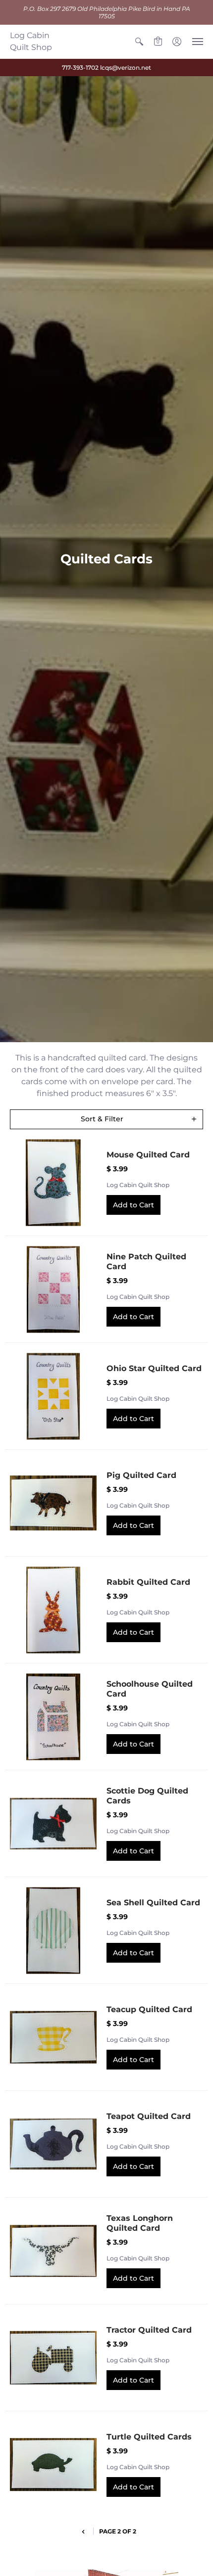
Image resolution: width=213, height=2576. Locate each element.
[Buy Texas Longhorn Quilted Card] (53, 2251)
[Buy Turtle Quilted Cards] (53, 2464)
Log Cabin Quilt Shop (31, 41)
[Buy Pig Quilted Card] (53, 1503)
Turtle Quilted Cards (149, 2437)
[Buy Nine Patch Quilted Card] (53, 1289)
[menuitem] (139, 42)
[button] (139, 42)
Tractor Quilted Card (149, 2330)
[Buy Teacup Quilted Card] (53, 2037)
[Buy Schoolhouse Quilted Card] (53, 1717)
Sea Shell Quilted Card (153, 1903)
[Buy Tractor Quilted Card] (53, 2358)
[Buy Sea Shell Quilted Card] (53, 1930)
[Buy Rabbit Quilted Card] (53, 1610)
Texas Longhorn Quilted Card (140, 2223)
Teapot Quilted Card (149, 2116)
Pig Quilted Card (141, 1475)
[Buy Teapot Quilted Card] (53, 2144)
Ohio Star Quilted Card (154, 1368)
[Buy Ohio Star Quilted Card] (53, 1396)
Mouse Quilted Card (148, 1155)
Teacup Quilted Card (149, 2009)
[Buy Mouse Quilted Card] (53, 1182)
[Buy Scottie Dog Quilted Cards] (53, 1823)
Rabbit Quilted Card (148, 1582)
